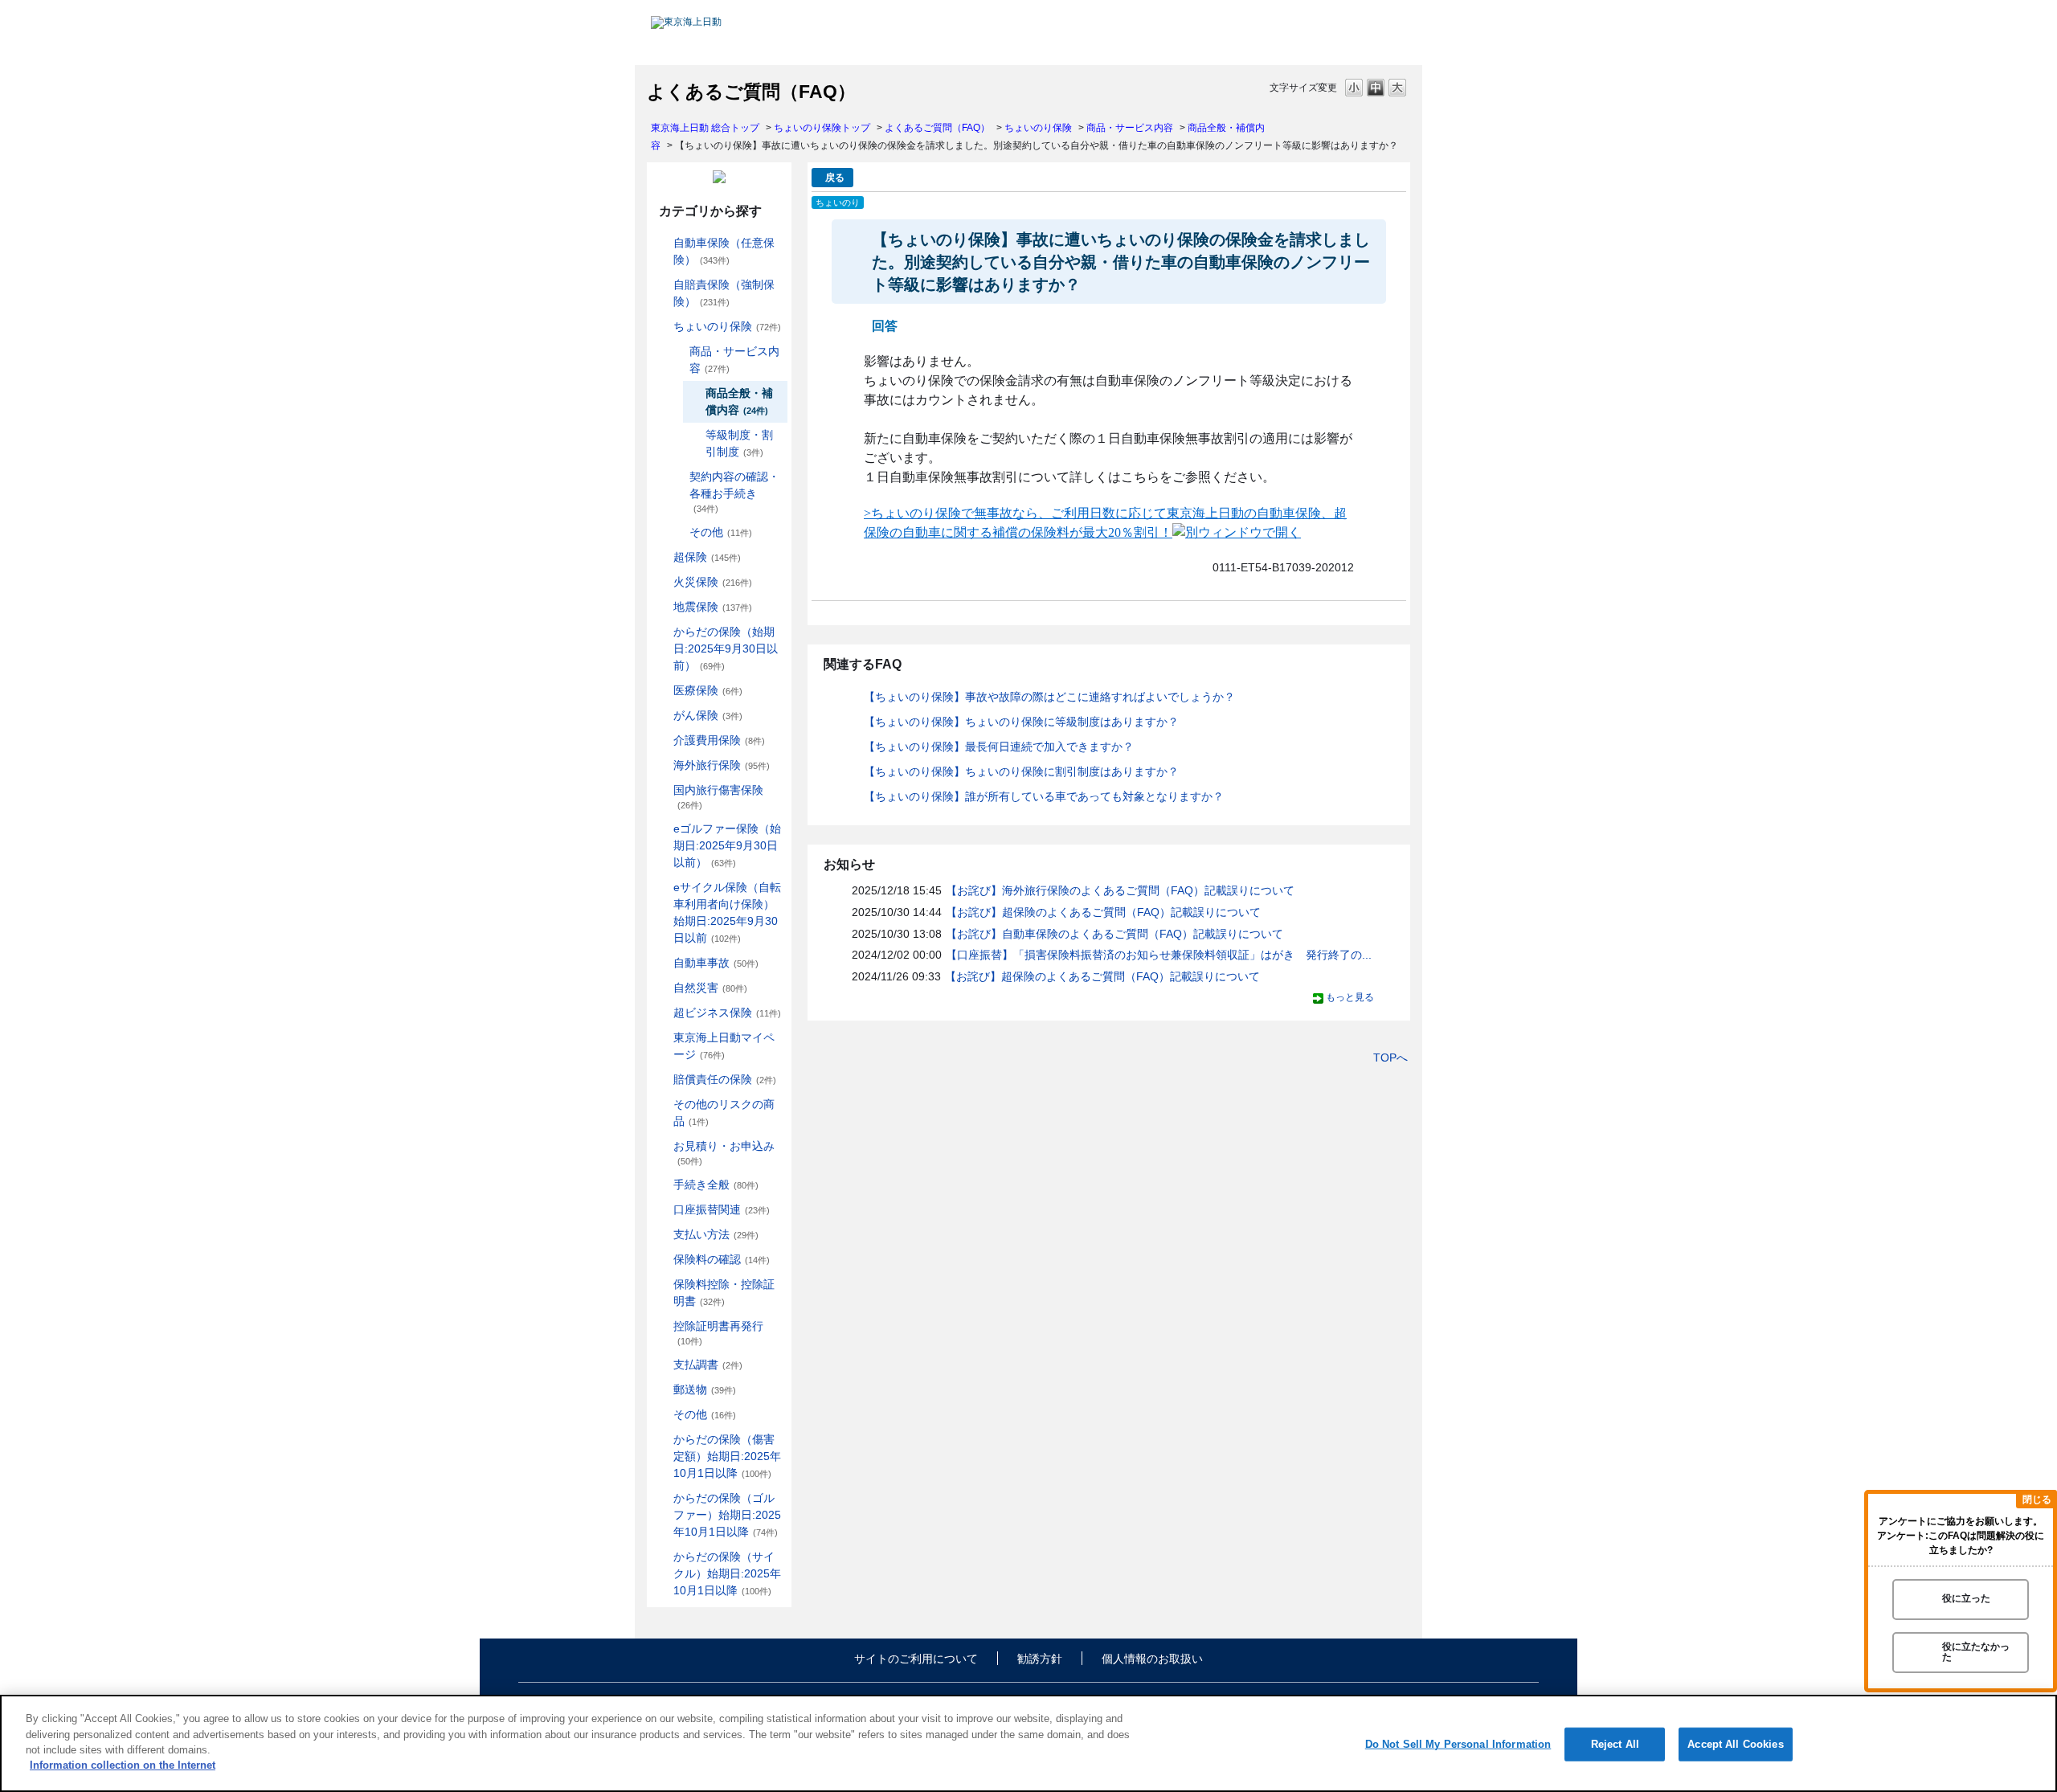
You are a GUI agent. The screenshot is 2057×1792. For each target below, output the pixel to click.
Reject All (1615, 1744)
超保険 (707, 557)
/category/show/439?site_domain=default (662, 1038)
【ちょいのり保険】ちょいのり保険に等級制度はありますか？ (1021, 722)
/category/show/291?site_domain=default (662, 888)
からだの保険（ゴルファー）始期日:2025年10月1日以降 (727, 1515)
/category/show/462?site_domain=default (662, 1440)
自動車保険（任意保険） (724, 251)
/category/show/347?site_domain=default (662, 1285)
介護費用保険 (719, 740)
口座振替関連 (722, 1209)
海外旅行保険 (722, 765)
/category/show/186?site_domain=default (662, 327)
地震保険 (713, 607)
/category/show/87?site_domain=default (662, 607)
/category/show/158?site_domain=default (662, 716)
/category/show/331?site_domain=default (662, 1013)
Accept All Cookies (1735, 1744)
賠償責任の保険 (725, 1079)
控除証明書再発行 (718, 1333)
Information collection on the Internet (123, 1765)
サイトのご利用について (916, 1659)
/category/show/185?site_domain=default (662, 285)
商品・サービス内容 (1130, 128)
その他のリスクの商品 (724, 1113)
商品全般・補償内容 (739, 401)
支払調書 (708, 1364)
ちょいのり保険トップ (822, 128)
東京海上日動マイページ (724, 1046)
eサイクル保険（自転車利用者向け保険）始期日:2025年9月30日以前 (727, 912)
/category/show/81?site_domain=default (662, 765)
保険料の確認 (722, 1259)
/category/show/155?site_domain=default (662, 691)
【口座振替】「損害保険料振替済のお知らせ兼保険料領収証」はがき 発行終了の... (1159, 955)
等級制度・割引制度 (739, 443)
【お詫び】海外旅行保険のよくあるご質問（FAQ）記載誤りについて (1120, 890)
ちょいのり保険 (1038, 128)
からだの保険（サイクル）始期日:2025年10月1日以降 (727, 1573)
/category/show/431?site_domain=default (662, 741)
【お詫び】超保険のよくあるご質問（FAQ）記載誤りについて (1103, 912)
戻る (835, 178)
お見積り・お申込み (724, 1153)
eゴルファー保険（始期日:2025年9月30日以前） (727, 845)
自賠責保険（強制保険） (724, 293)
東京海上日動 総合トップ (705, 128)
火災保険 (713, 582)
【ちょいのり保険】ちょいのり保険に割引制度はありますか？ (1021, 771)
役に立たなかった (1976, 1652)
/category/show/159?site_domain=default (662, 988)
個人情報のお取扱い (1152, 1659)
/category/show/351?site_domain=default (662, 1326)
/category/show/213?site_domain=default (678, 532)
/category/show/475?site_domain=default (662, 1498)
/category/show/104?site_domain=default (662, 557)
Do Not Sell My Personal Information (1458, 1744)
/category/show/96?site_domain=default (662, 582)
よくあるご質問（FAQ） (937, 128)
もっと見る (1350, 997)
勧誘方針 (1040, 1659)
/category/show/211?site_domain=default (678, 352)
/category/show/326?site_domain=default (662, 963)
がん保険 (708, 715)
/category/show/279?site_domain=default (662, 829)
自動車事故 (716, 963)
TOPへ (1390, 1058)
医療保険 (708, 690)
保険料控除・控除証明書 (724, 1293)
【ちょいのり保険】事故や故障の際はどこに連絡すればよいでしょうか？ (1049, 697)
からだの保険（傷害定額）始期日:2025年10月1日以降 (727, 1456)
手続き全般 (716, 1184)
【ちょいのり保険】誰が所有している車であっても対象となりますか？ (1044, 796)
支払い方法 (716, 1234)
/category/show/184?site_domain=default (662, 243)
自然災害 (710, 988)
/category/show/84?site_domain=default (662, 632)
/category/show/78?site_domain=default (662, 790)
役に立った (1966, 1599)
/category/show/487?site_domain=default (662, 1557)
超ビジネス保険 (727, 1013)
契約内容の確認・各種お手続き (734, 492)
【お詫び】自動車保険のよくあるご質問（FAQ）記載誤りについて (1114, 934)
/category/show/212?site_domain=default (678, 477)
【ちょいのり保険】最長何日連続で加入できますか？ (999, 747)
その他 (721, 532)
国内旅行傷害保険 (718, 797)
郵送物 (705, 1389)
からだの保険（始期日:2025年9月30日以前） (726, 648)
